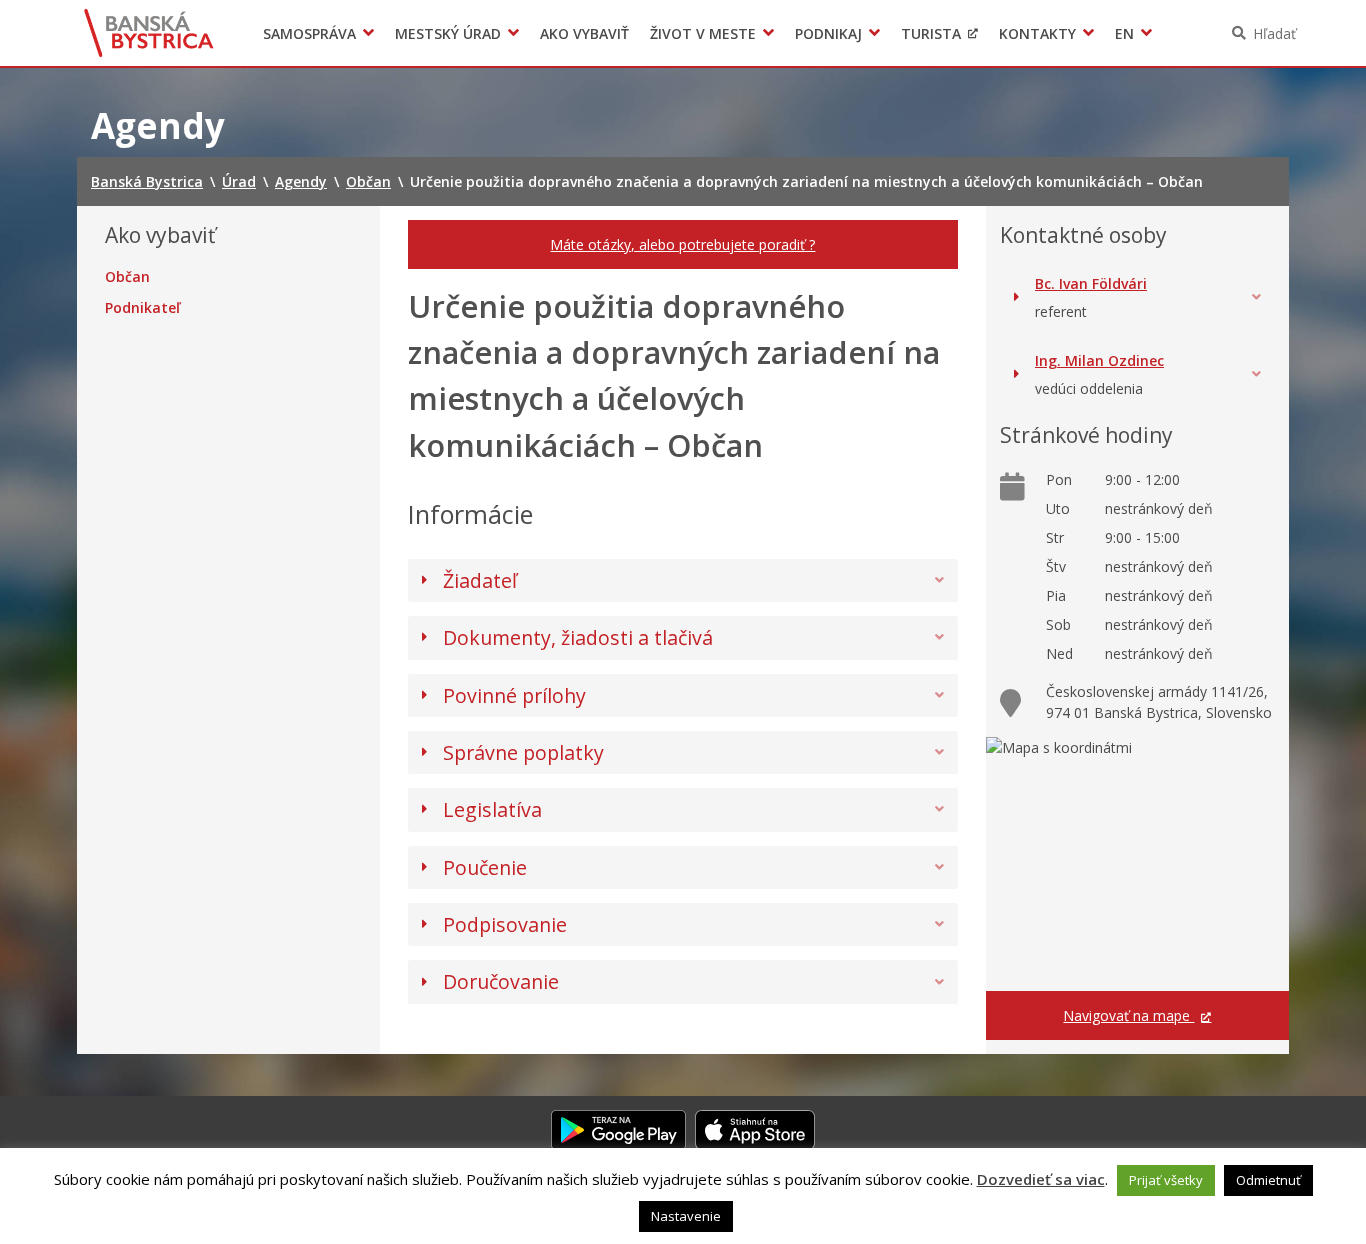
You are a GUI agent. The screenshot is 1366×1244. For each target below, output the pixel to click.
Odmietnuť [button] (1268, 1180)
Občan (127, 277)
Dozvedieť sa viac (1041, 1179)
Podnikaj (828, 33)
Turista (931, 33)
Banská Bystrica (149, 33)
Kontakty (1037, 33)
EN (1124, 33)
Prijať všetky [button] (1166, 1180)
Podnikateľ (142, 308)
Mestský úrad (448, 33)
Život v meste (703, 33)
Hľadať (1274, 33)
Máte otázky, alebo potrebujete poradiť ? (682, 244)
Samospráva (309, 33)
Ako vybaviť (584, 33)
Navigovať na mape (1128, 1015)
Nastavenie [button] (686, 1216)
